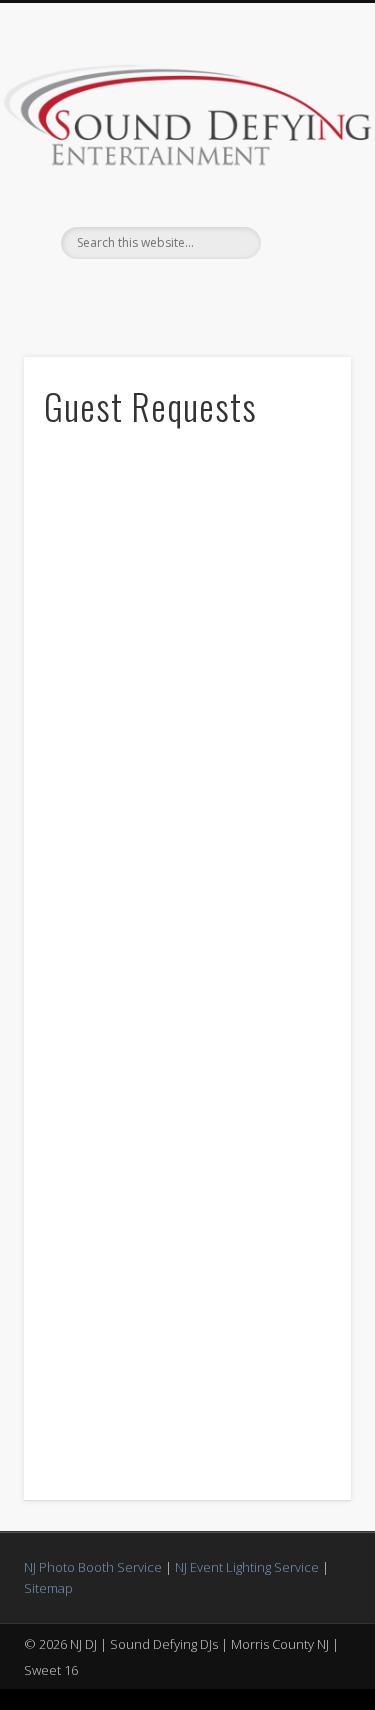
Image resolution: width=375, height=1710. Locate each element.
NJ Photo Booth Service (93, 1567)
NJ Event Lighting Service (247, 1567)
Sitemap (48, 1588)
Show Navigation (303, 179)
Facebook (185, 293)
